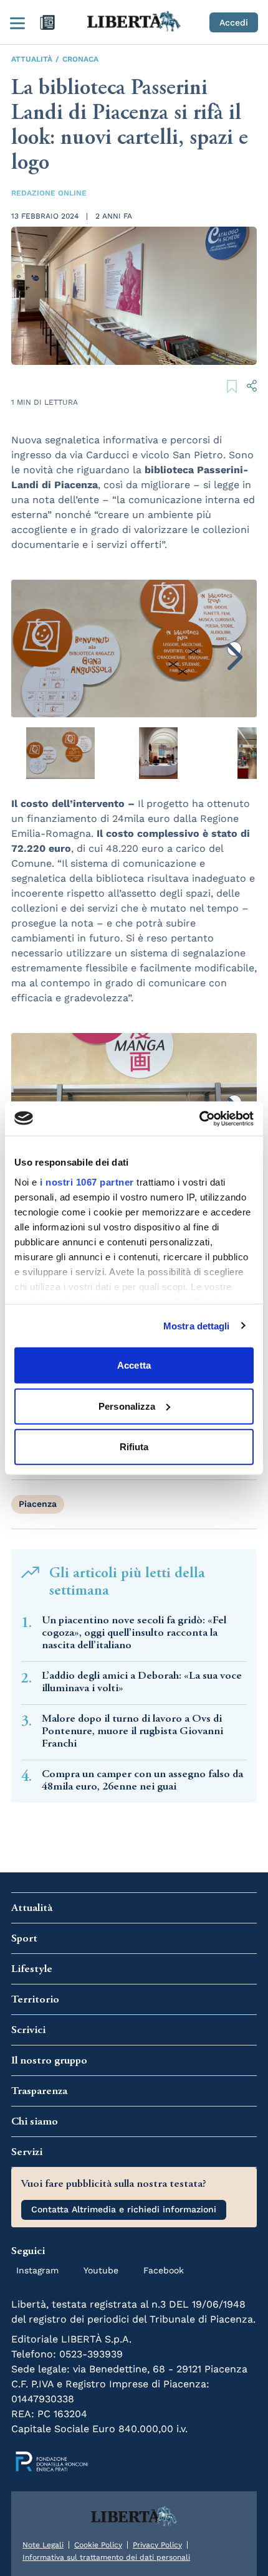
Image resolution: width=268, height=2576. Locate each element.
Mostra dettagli (197, 1325)
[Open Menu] (17, 22)
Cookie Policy (98, 2545)
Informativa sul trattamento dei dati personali (106, 2557)
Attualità (32, 59)
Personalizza (127, 1406)
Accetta (134, 1365)
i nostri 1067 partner (87, 1182)
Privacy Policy (157, 2545)
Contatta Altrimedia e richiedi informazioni (124, 2209)
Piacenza (38, 1504)
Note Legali (43, 2545)
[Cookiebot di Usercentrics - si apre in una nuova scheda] (199, 1118)
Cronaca (80, 59)
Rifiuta (134, 1447)
